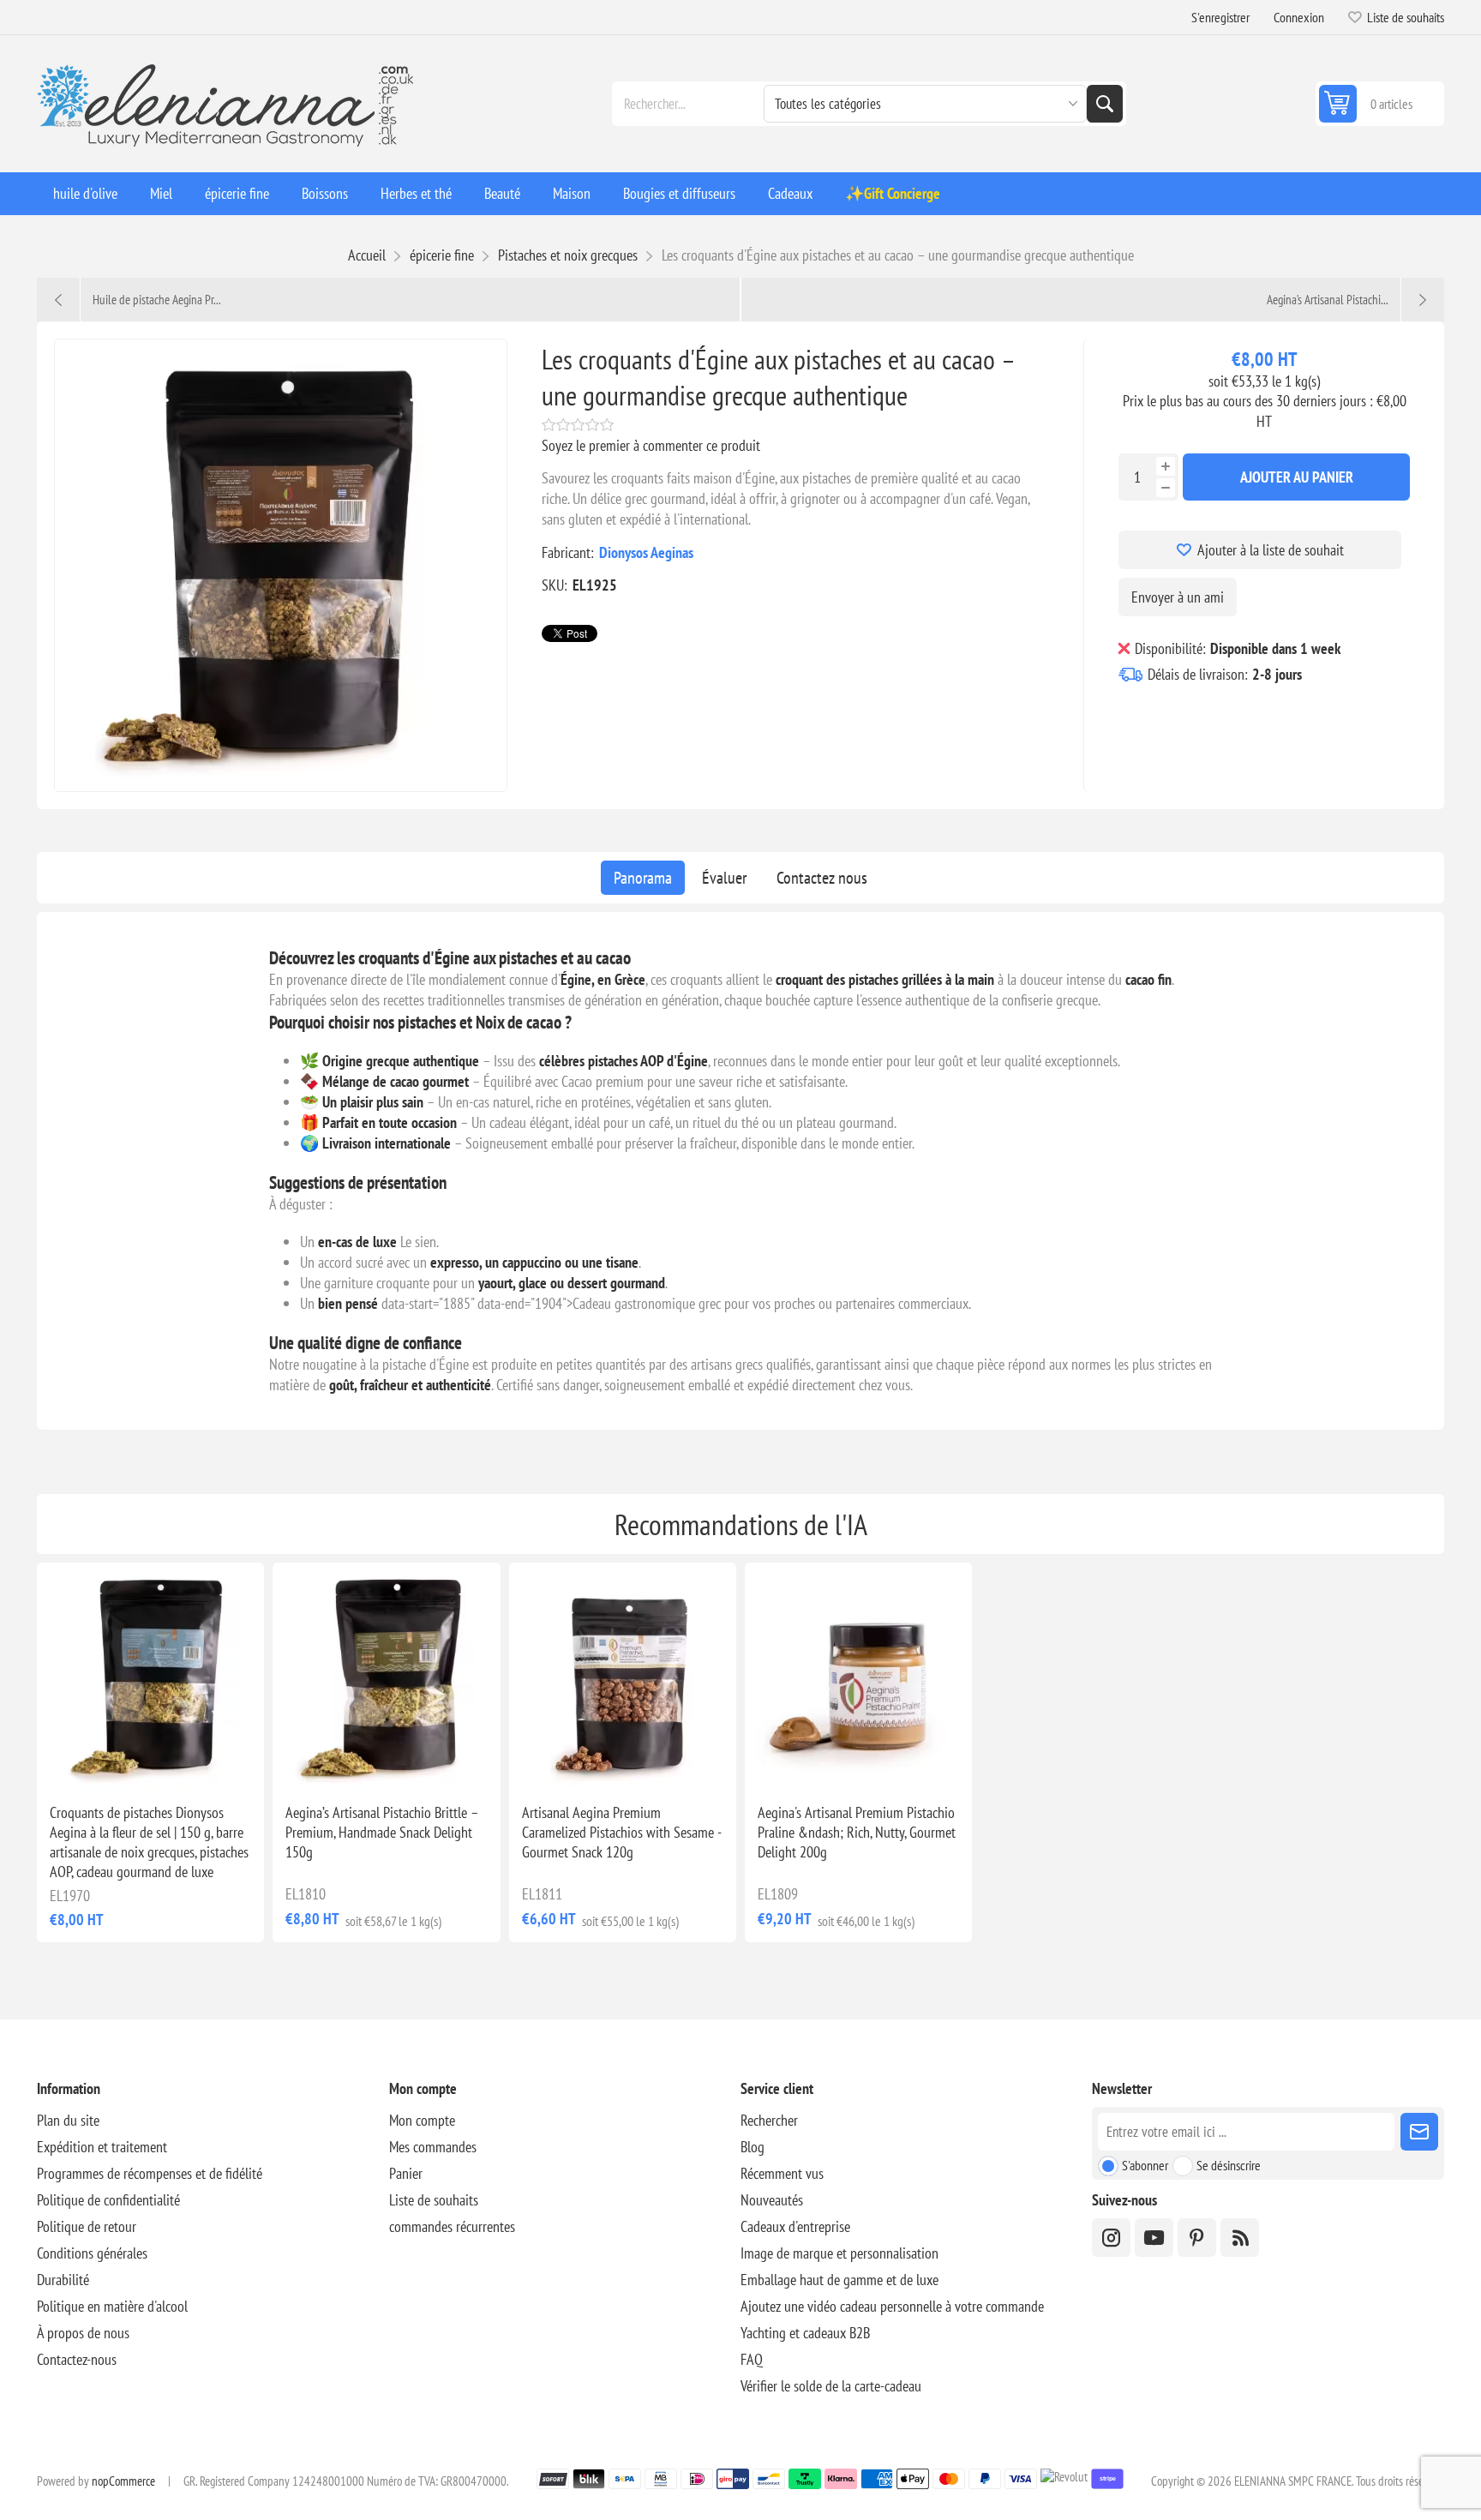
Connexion (1299, 17)
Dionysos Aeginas (646, 552)
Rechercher (1105, 104)
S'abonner (1145, 2165)
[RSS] (1240, 2238)
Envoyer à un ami (1178, 597)
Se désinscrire (1229, 2165)
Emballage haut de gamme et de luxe (839, 2280)
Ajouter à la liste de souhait (1271, 550)
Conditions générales (92, 2253)
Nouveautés (772, 2200)
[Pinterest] (1197, 2238)
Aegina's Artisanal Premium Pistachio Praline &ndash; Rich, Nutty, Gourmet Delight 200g (857, 1832)
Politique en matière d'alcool (112, 2306)
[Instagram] (1111, 2238)
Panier (406, 2173)
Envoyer (1419, 2132)
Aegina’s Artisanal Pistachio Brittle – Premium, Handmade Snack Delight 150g (382, 1832)
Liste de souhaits (434, 2200)
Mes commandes (433, 2147)
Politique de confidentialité (108, 2200)
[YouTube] (1154, 2238)
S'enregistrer (1220, 17)
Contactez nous (822, 878)
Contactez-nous (77, 2359)
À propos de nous (83, 2333)
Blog (752, 2147)
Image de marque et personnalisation (839, 2253)
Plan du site (68, 2120)
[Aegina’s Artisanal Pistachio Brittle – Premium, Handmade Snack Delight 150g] (386, 1676)
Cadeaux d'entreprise (795, 2226)
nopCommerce (123, 2481)
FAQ (752, 2359)
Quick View (111, 1762)
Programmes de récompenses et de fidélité (150, 2173)
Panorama (643, 878)
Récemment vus (782, 2173)
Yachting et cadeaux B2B (805, 2333)
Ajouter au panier (1297, 477)
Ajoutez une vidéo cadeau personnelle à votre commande (892, 2306)
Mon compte (422, 2120)
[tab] (643, 878)
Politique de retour (87, 2226)
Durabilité (63, 2280)
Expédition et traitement (102, 2147)
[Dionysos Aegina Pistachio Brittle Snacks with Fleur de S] (150, 1676)
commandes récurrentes (452, 2226)
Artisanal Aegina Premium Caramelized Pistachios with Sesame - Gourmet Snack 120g (621, 1832)
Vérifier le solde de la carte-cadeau (831, 2386)
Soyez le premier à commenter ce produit (651, 445)
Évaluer (724, 878)
